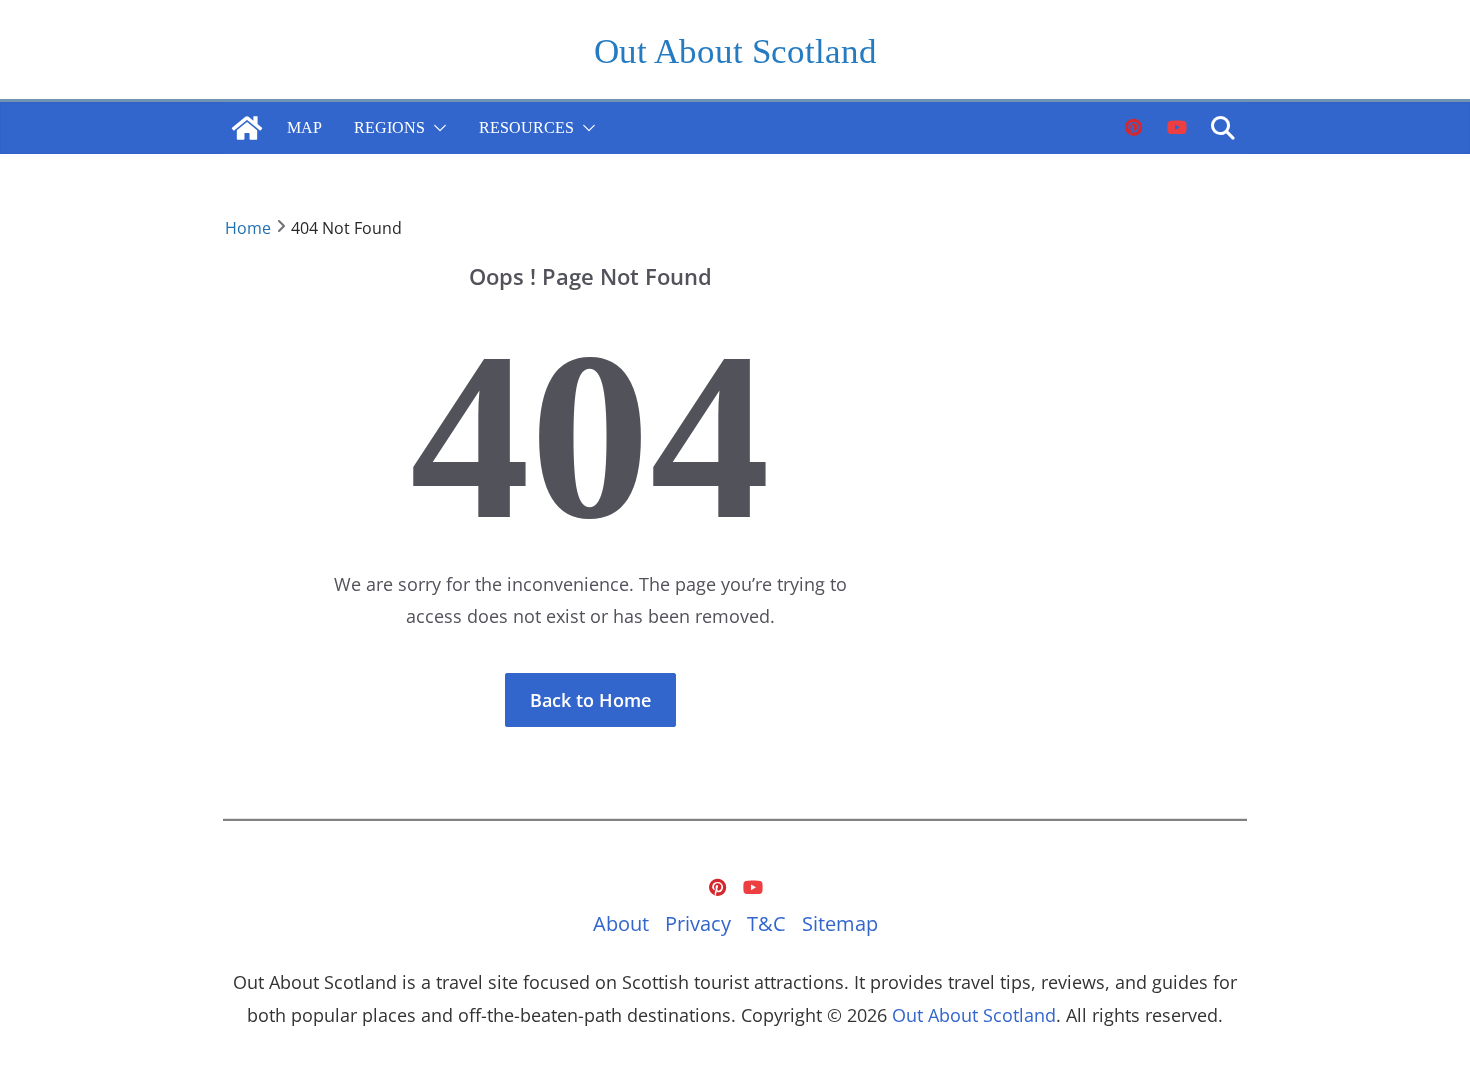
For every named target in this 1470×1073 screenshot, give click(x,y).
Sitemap (840, 923)
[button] (436, 128)
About (621, 923)
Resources (526, 127)
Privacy (698, 923)
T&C (766, 923)
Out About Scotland (735, 51)
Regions (389, 127)
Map (304, 127)
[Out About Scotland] (247, 128)
